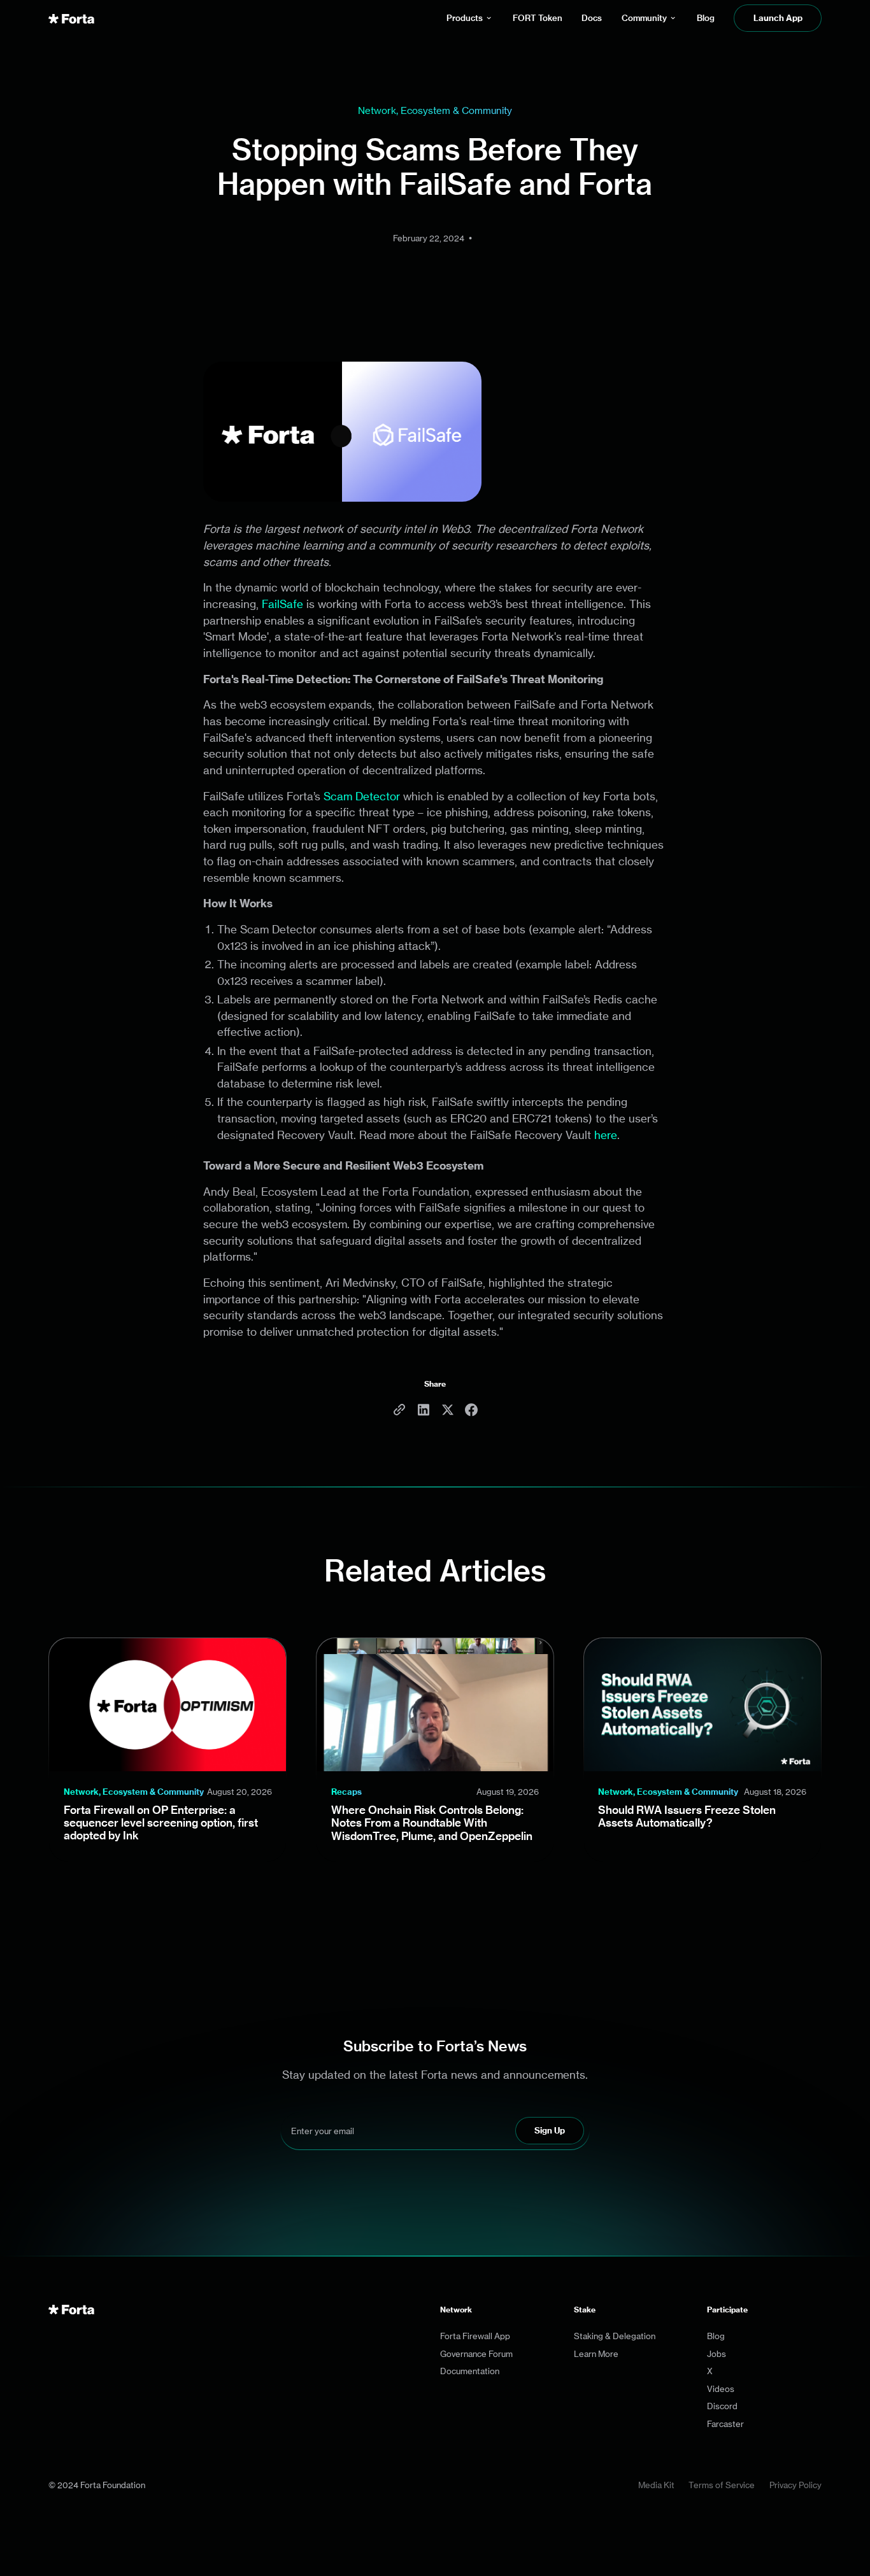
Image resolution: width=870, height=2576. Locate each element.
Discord (722, 2406)
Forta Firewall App (475, 2336)
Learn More (596, 2354)
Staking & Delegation (615, 2336)
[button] (470, 18)
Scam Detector (362, 796)
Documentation (470, 2371)
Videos (721, 2389)
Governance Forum (476, 2354)
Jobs (717, 2354)
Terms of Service (722, 2485)
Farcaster (725, 2424)
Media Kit (656, 2485)
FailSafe (282, 604)
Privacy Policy (795, 2485)
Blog (716, 2336)
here (606, 1135)
